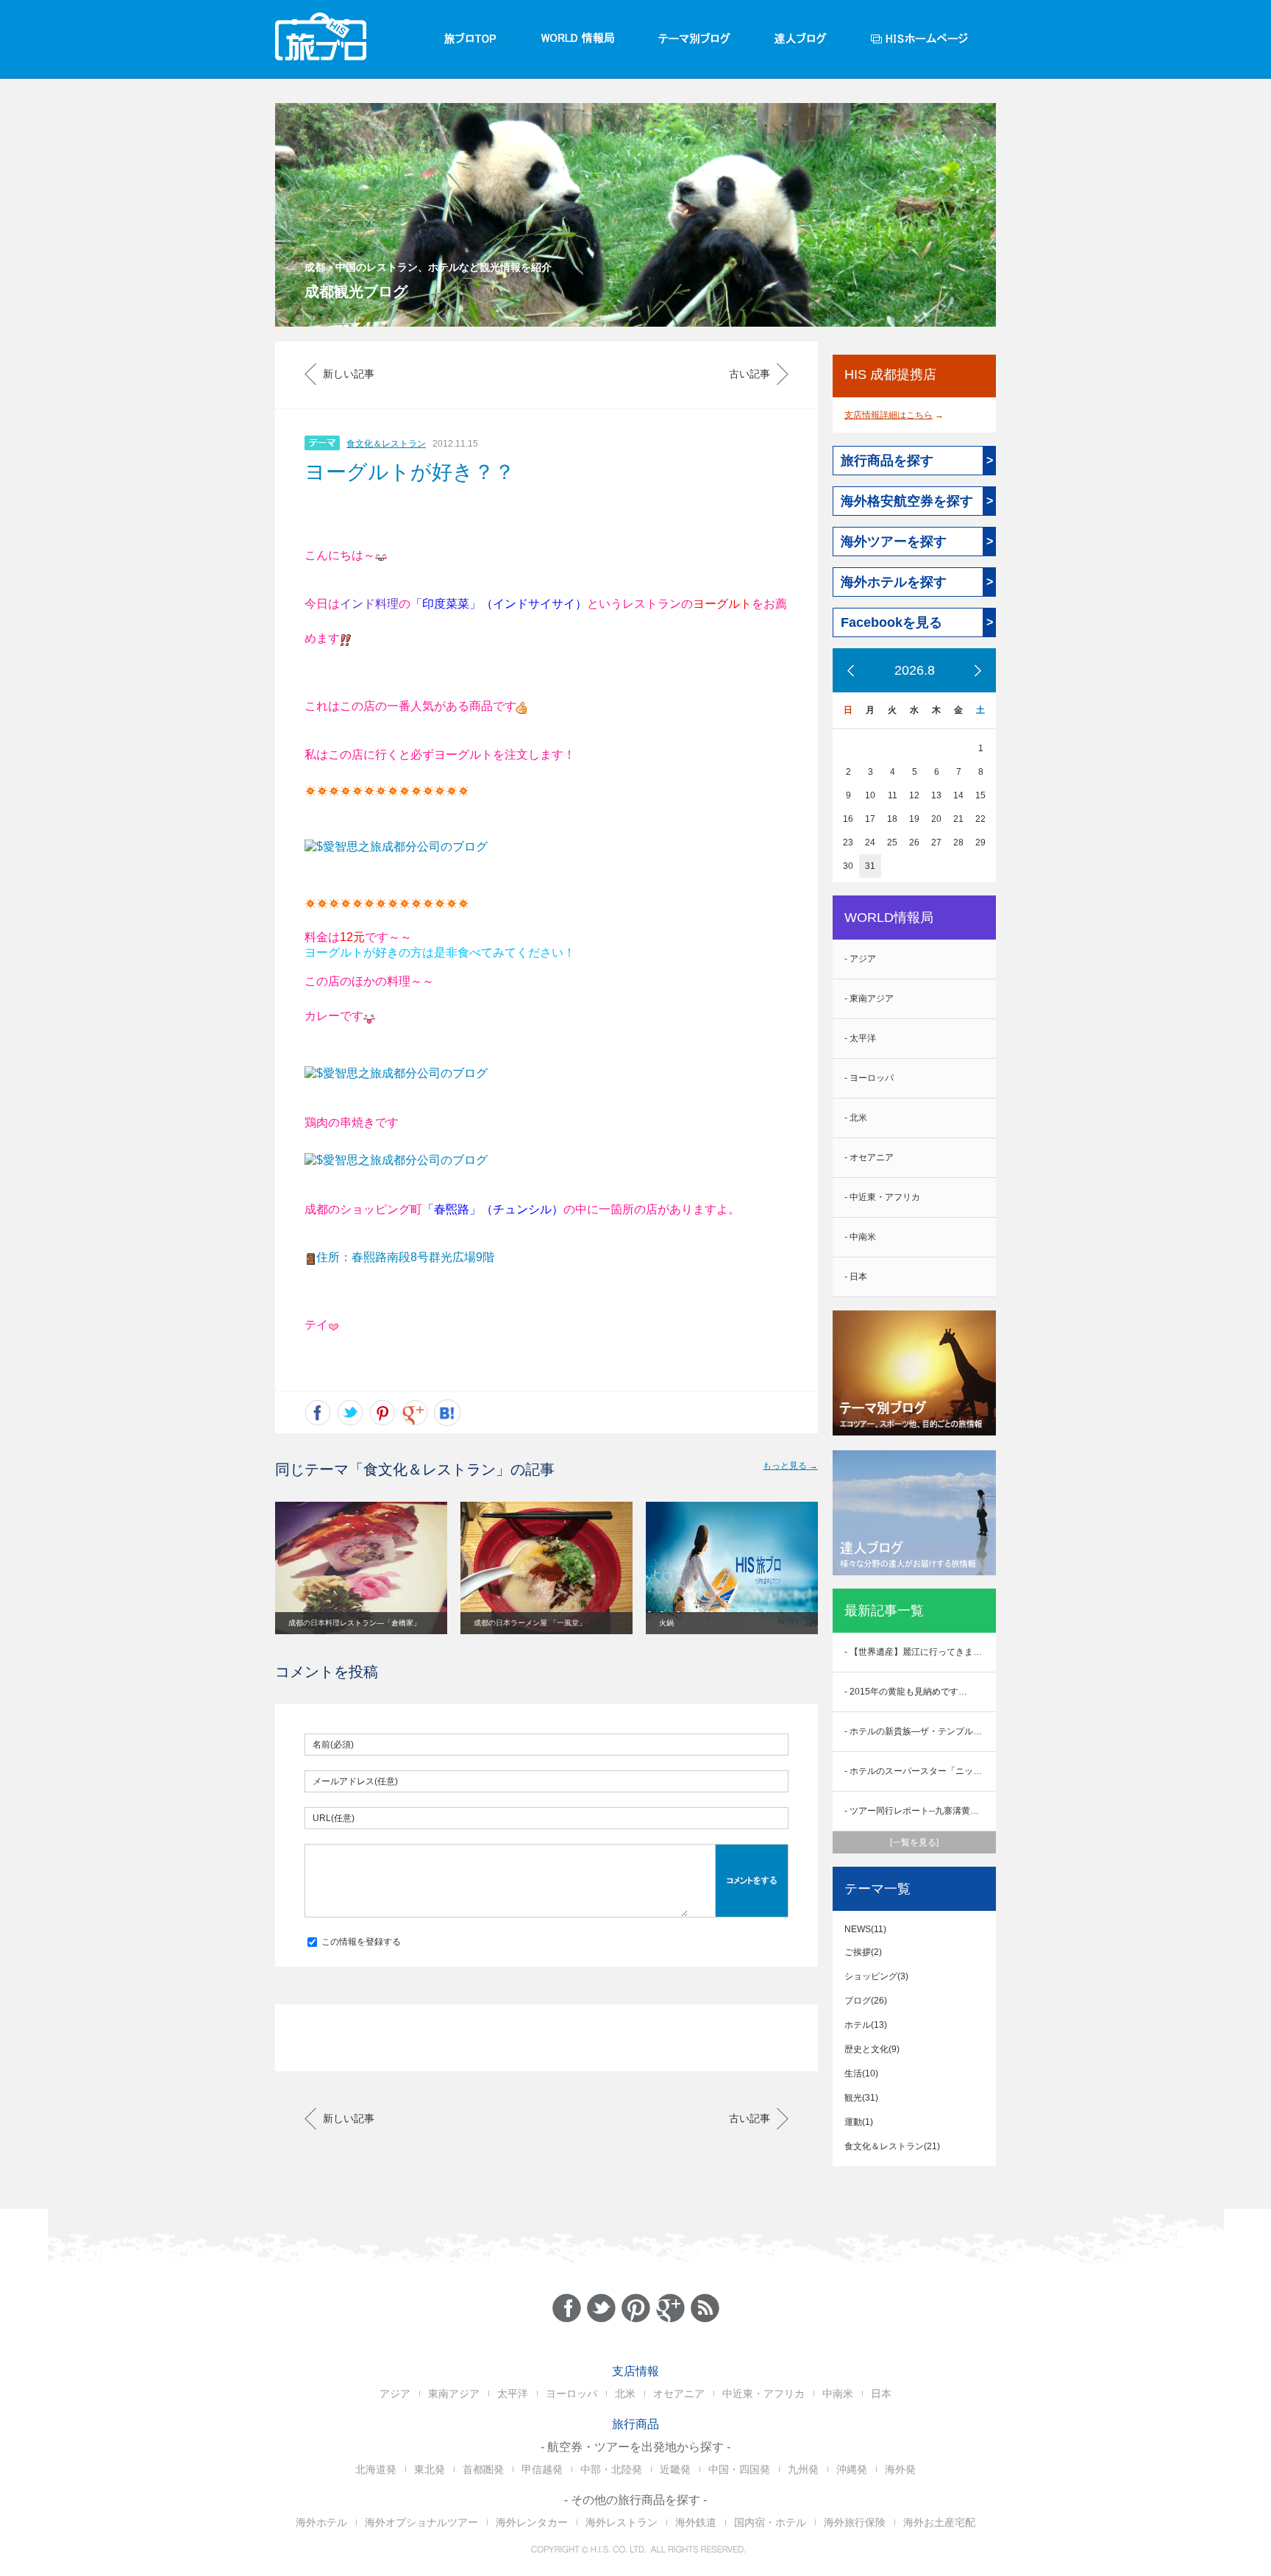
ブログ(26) (866, 2001)
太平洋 (513, 2394)
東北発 (430, 2469)
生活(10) (861, 2073)
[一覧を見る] (914, 1842)
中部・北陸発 (611, 2469)
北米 (625, 2394)
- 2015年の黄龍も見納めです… (906, 1692)
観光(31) (861, 2098)
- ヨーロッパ (869, 1078)
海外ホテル (321, 2522)
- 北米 (856, 1118)
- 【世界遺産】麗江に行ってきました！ (920, 1652)
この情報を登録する (360, 1942)
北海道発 (376, 2469)
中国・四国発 (739, 2469)
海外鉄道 (696, 2522)
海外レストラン (622, 2522)
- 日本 (856, 1277)
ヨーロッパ (572, 2394)
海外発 (900, 2469)
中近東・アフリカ (763, 2394)
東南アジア (454, 2394)
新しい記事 (349, 374)
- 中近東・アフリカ (882, 1197)
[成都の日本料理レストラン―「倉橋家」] (361, 1567)
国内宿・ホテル (770, 2522)
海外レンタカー (532, 2522)
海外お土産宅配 (939, 2522)
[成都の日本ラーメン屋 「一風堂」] (547, 1567)
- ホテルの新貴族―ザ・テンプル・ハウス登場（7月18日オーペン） (920, 1731)
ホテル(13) (866, 2025)
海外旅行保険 (855, 2522)
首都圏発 (483, 2469)
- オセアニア (869, 1157)
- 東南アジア (869, 998)
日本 (881, 2394)
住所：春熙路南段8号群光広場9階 (405, 1257)
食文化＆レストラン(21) (892, 2146)
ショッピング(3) (876, 1976)
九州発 (803, 2469)
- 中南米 (860, 1237)
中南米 (838, 2394)
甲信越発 (542, 2469)
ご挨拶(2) (863, 1952)
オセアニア (679, 2394)
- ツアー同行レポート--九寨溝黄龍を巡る (920, 1811)
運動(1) (859, 2122)
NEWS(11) (865, 1929)
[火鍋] (732, 1567)
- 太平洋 (860, 1038)
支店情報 (635, 2371)
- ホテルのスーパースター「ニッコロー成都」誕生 (920, 1771)
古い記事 (750, 374)
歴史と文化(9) (872, 2049)
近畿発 (675, 2469)
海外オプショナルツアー (421, 2522)
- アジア (860, 959)
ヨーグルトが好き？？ (410, 472)
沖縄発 (852, 2469)
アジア (395, 2394)
